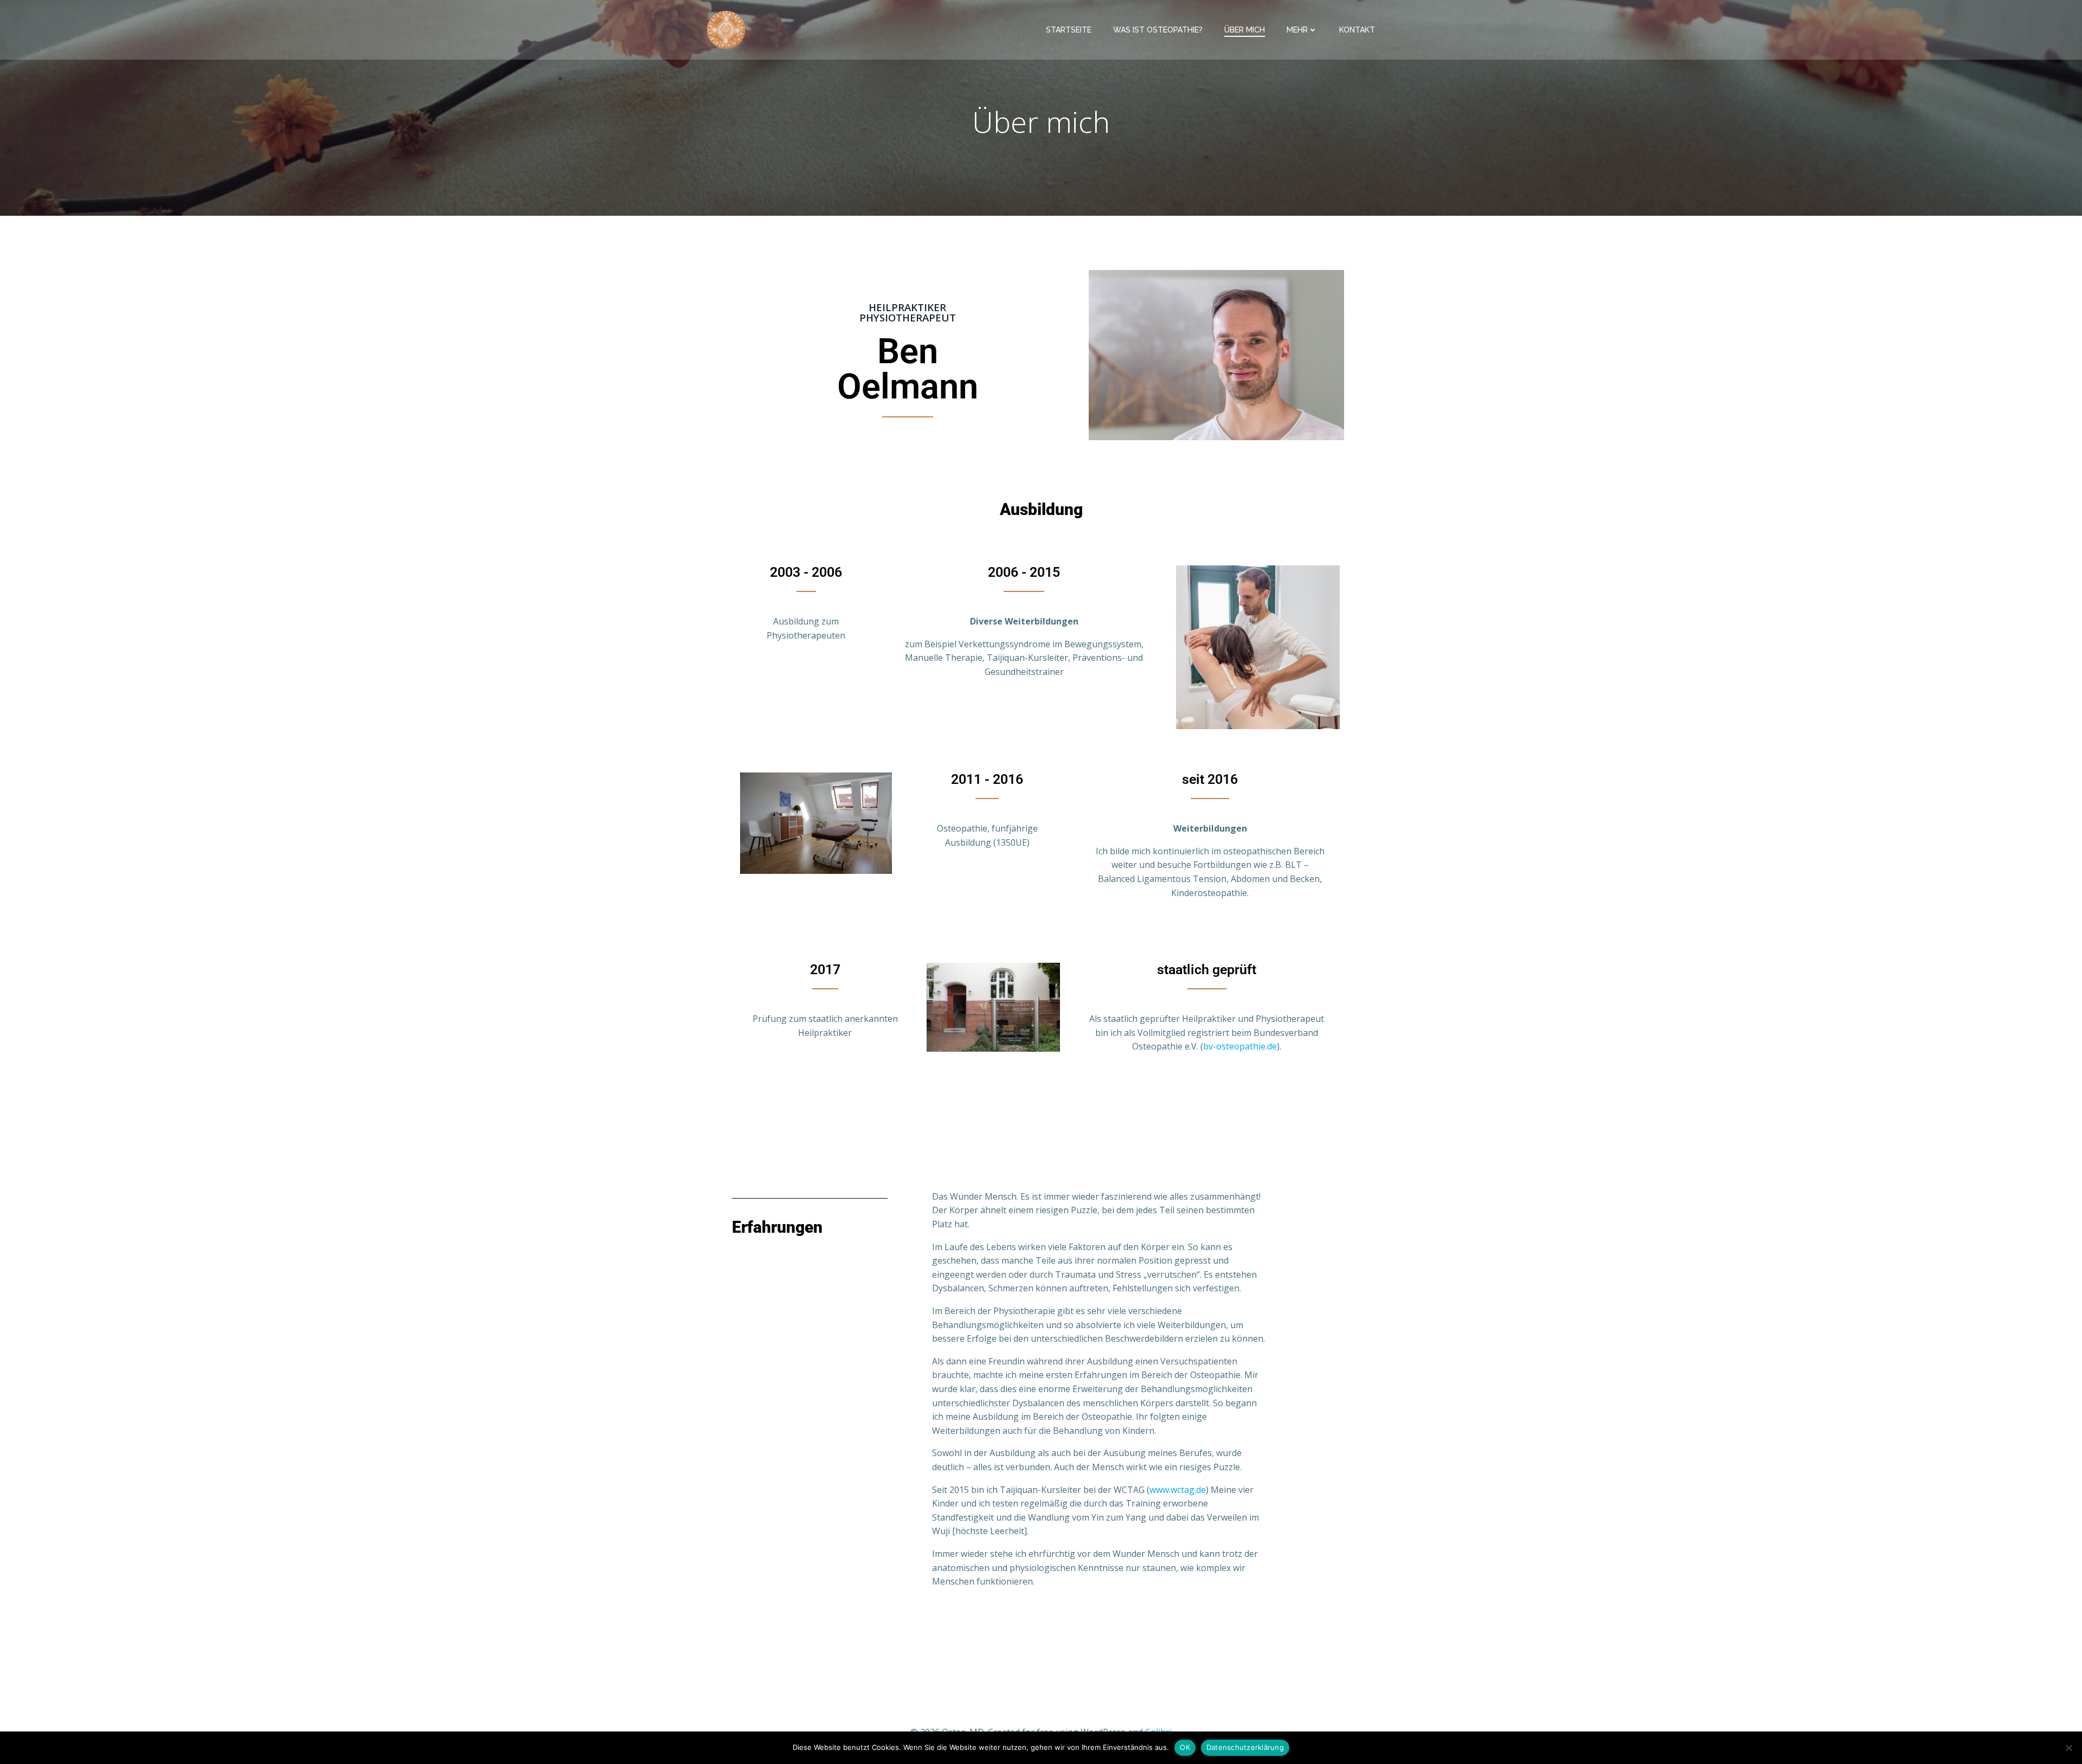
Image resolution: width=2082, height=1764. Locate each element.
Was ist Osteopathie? (1158, 30)
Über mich (1245, 30)
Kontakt (1357, 30)
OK (1185, 1747)
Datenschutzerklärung (1245, 1747)
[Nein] (2068, 1748)
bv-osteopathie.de (1240, 1046)
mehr (1297, 30)
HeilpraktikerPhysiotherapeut (908, 313)
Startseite (1069, 30)
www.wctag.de (1178, 1490)
